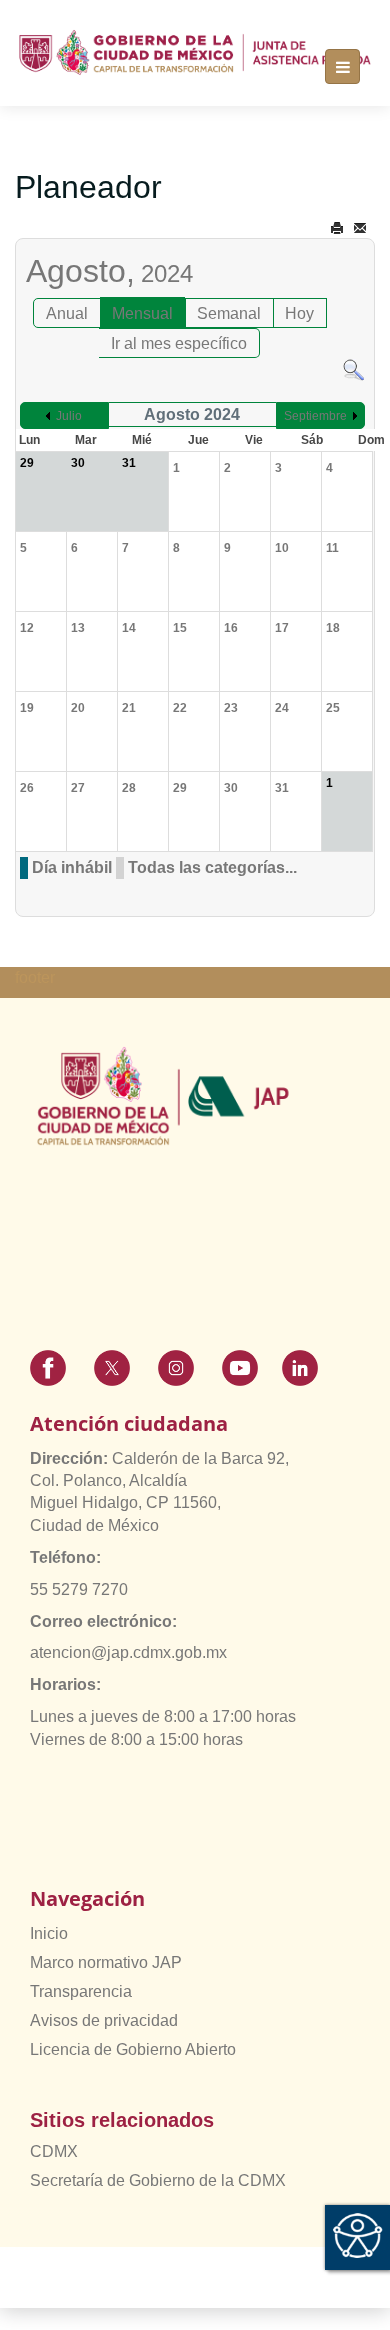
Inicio (49, 1933)
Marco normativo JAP (106, 1962)
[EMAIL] (360, 228)
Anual (67, 313)
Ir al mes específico (179, 343)
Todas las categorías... (212, 867)
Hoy (299, 313)
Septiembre (315, 416)
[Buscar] (353, 368)
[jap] (195, 53)
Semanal (229, 313)
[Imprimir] (337, 228)
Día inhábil (72, 867)
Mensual (142, 313)
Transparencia (81, 1991)
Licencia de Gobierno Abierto (133, 2049)
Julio (69, 416)
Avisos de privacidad (104, 2020)
